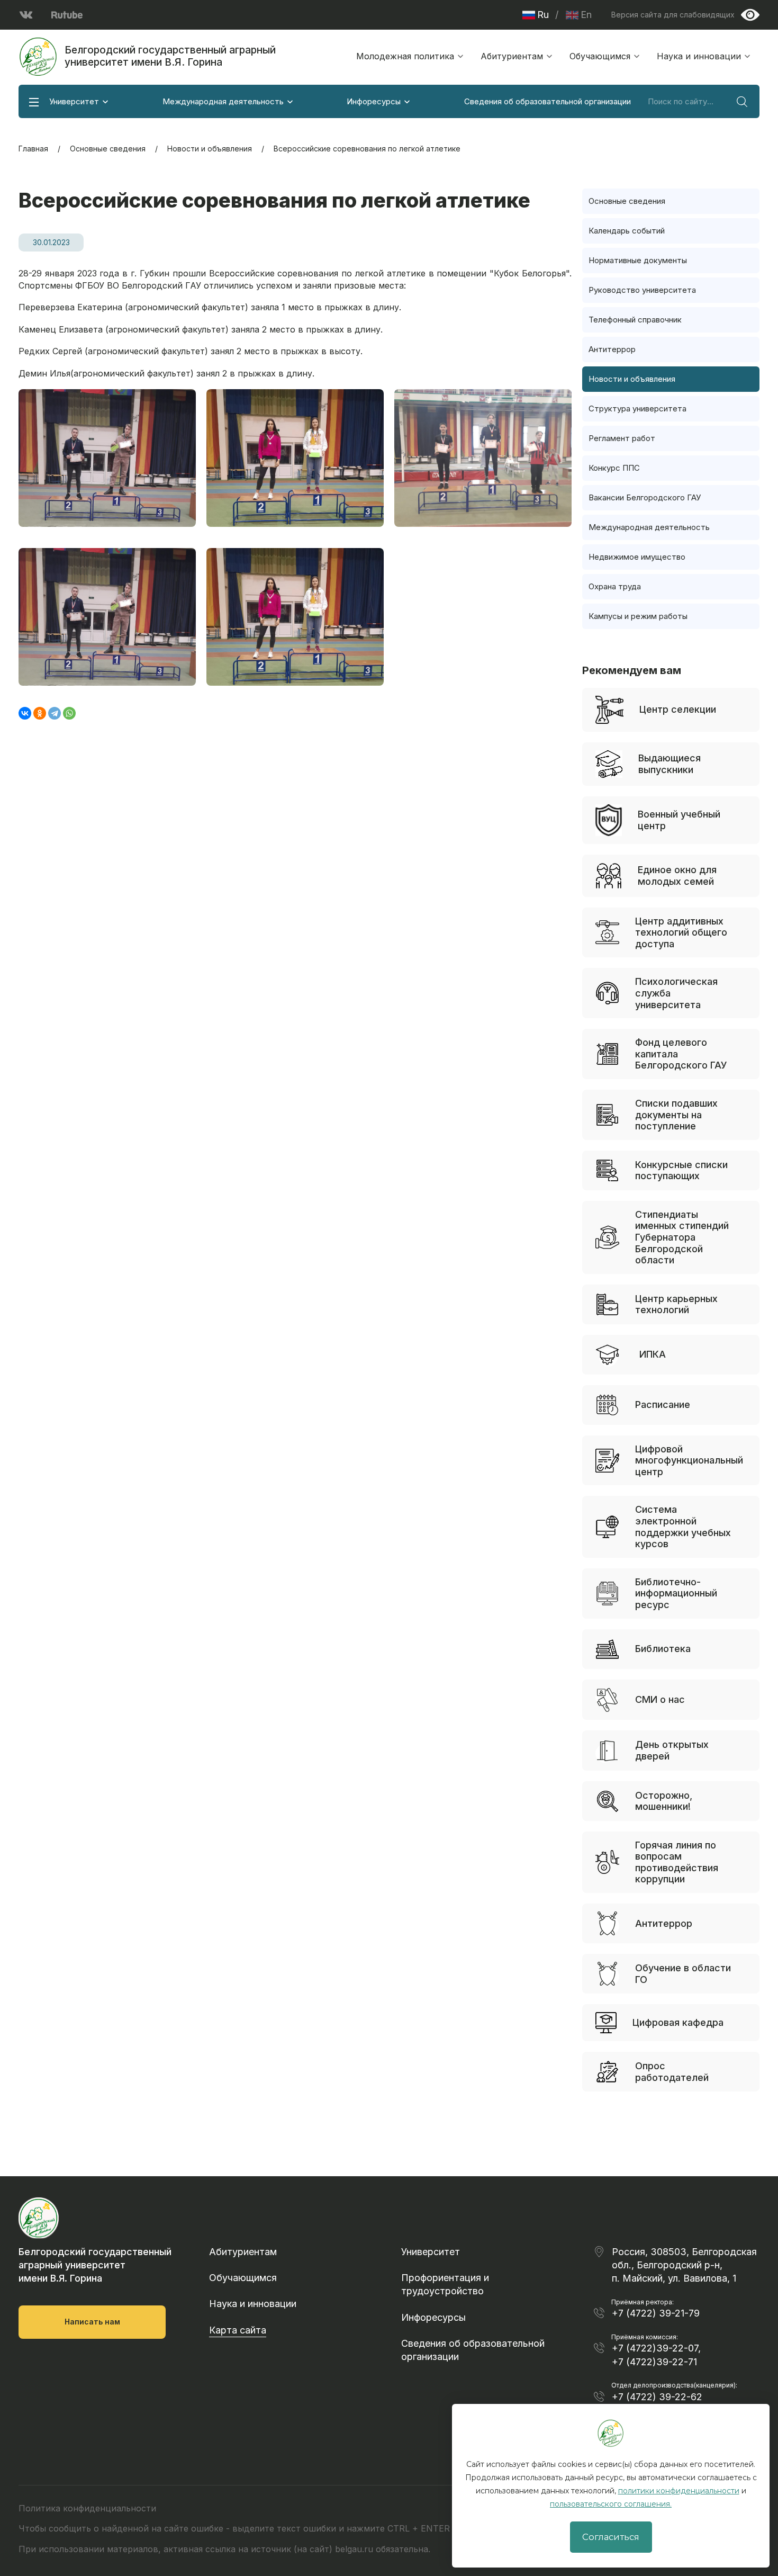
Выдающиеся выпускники (670, 764)
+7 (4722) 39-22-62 (657, 2397)
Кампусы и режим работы (638, 616)
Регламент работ (622, 438)
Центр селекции (678, 709)
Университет (74, 101)
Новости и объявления (210, 149)
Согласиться (611, 2537)
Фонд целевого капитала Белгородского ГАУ (681, 1054)
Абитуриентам (512, 56)
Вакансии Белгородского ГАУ (645, 497)
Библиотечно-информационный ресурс (676, 1593)
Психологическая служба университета (676, 993)
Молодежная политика (405, 56)
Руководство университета (642, 290)
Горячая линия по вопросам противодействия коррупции (677, 1862)
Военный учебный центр (679, 820)
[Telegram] (55, 713)
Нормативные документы (638, 260)
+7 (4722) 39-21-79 (656, 2313)
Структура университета (637, 409)
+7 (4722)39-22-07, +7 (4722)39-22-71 (656, 2355)
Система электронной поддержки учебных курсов (683, 1527)
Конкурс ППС (614, 468)
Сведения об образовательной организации (548, 101)
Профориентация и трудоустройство (445, 2284)
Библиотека (663, 1649)
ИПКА (653, 1354)
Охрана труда (615, 586)
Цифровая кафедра (678, 2022)
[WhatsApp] (69, 713)
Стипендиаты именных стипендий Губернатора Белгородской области (682, 1237)
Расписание (663, 1404)
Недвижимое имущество (637, 557)
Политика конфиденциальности (87, 2508)
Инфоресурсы (374, 101)
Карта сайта (238, 2330)
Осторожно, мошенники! (664, 1801)
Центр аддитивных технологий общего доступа (681, 932)
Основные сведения (108, 149)
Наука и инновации (699, 56)
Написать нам (92, 2322)
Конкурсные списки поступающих (681, 1170)
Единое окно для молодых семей (677, 876)
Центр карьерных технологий (676, 1304)
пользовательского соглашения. (611, 2504)
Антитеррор (612, 349)
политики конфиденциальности (679, 2491)
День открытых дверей (672, 1750)
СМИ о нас (660, 1699)
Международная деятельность (223, 101)
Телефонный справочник (635, 320)
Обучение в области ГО (683, 1974)
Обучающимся (600, 56)
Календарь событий (627, 231)
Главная (33, 149)
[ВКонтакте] (25, 713)
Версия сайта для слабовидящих (673, 15)
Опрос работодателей (672, 2072)
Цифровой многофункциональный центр (689, 1460)
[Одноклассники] (40, 713)
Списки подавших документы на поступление (676, 1115)
